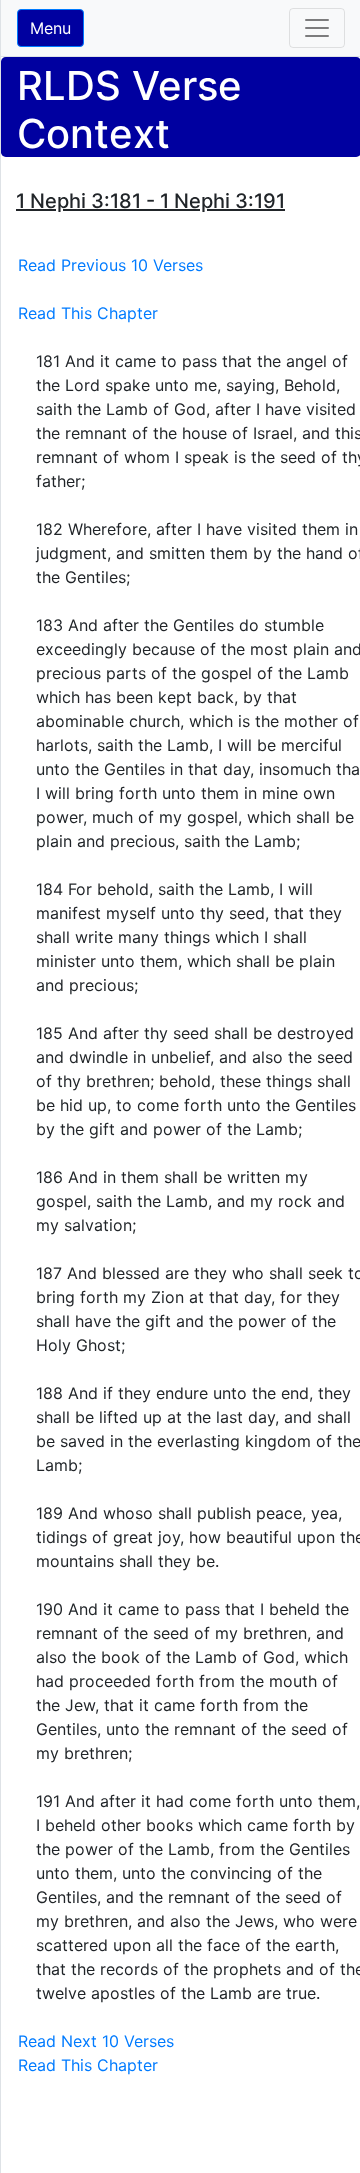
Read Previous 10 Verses (110, 265)
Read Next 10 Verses (96, 2041)
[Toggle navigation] (317, 28)
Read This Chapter (88, 313)
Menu (50, 28)
